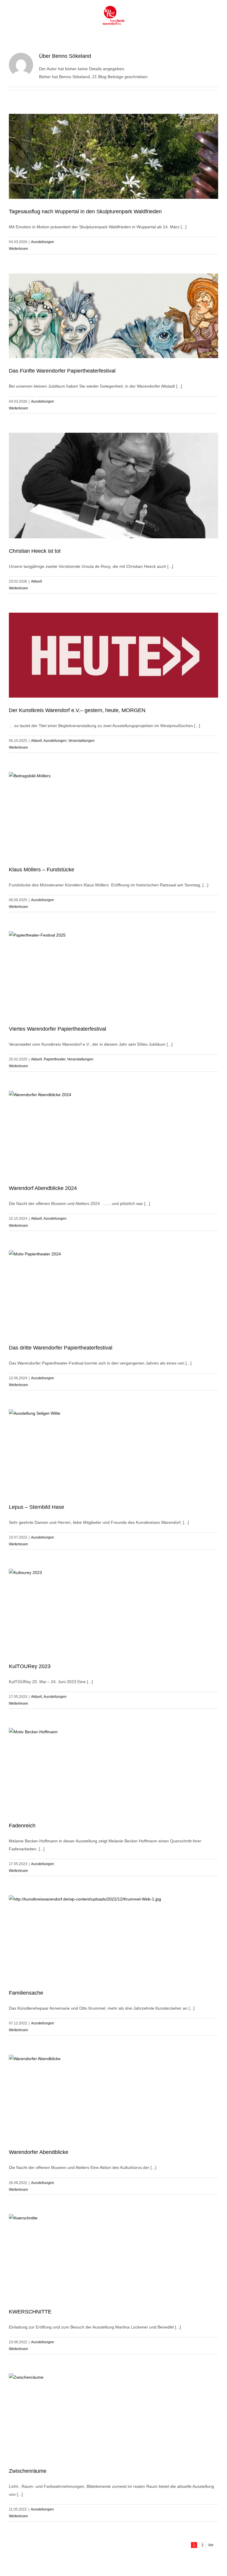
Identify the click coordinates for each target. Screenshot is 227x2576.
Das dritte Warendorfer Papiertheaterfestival (61, 1348)
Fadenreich (22, 1826)
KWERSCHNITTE (30, 2312)
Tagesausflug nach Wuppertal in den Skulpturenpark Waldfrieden (85, 211)
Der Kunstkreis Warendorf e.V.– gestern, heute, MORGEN (77, 710)
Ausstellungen (43, 242)
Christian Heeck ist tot (35, 551)
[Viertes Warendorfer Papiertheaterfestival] (113, 974)
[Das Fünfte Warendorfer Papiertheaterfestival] (113, 316)
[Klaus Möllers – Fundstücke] (113, 814)
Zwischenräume (28, 2471)
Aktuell (37, 581)
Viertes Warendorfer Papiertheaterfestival (57, 1029)
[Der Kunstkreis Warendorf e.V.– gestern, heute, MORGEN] (113, 655)
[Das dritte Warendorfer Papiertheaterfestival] (113, 1293)
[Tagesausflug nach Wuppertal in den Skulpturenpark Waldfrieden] (113, 156)
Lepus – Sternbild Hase (37, 1507)
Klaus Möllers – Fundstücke (42, 870)
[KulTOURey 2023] (113, 1611)
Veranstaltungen (81, 741)
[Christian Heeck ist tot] (113, 486)
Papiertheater (55, 1059)
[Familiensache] (113, 1938)
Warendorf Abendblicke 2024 (43, 1188)
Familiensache (26, 1993)
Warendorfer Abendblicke (39, 2152)
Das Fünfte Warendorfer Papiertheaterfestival (62, 371)
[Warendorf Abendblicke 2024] (113, 1133)
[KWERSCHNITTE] (113, 2257)
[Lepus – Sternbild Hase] (113, 1452)
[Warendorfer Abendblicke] (113, 2097)
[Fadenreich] (113, 1770)
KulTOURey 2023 (30, 1666)
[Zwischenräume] (113, 2416)
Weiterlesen (18, 249)
